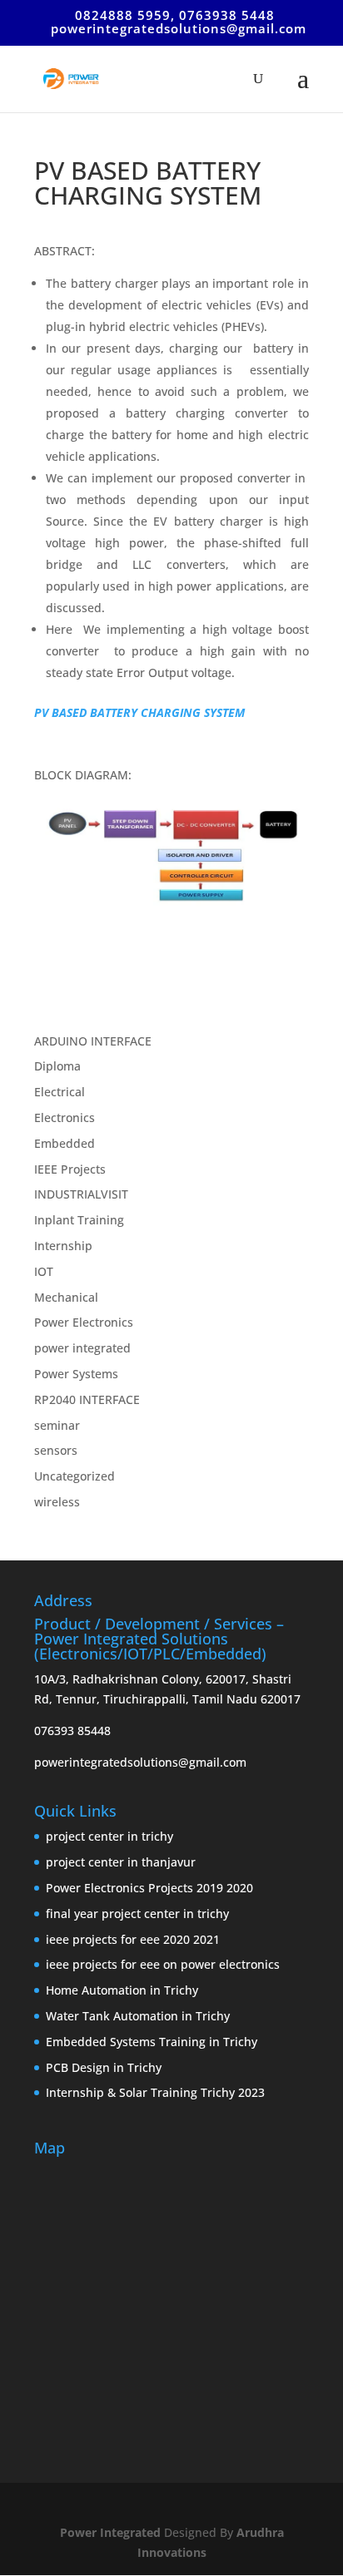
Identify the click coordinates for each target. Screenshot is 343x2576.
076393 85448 (72, 1731)
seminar (57, 1425)
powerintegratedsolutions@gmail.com (140, 1762)
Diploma (57, 1066)
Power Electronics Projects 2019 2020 (149, 1888)
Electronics (65, 1117)
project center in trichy (109, 1836)
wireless (57, 1502)
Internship (63, 1246)
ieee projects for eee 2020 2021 (133, 1939)
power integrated (82, 1348)
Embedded (65, 1143)
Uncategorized (75, 1476)
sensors (56, 1450)
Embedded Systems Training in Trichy (152, 2042)
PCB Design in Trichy (104, 2067)
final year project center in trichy (137, 1913)
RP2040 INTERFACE (87, 1399)
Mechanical (66, 1297)
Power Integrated (112, 2532)
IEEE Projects (70, 1169)
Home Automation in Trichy (122, 1990)
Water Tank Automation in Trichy (138, 2016)
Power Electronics (84, 1322)
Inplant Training (79, 1220)
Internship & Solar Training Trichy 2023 (155, 2092)
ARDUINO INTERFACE (93, 1041)
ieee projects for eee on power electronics (163, 1964)
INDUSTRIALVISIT (81, 1194)
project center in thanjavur (121, 1862)
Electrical (60, 1092)
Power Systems (76, 1374)
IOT (44, 1271)
